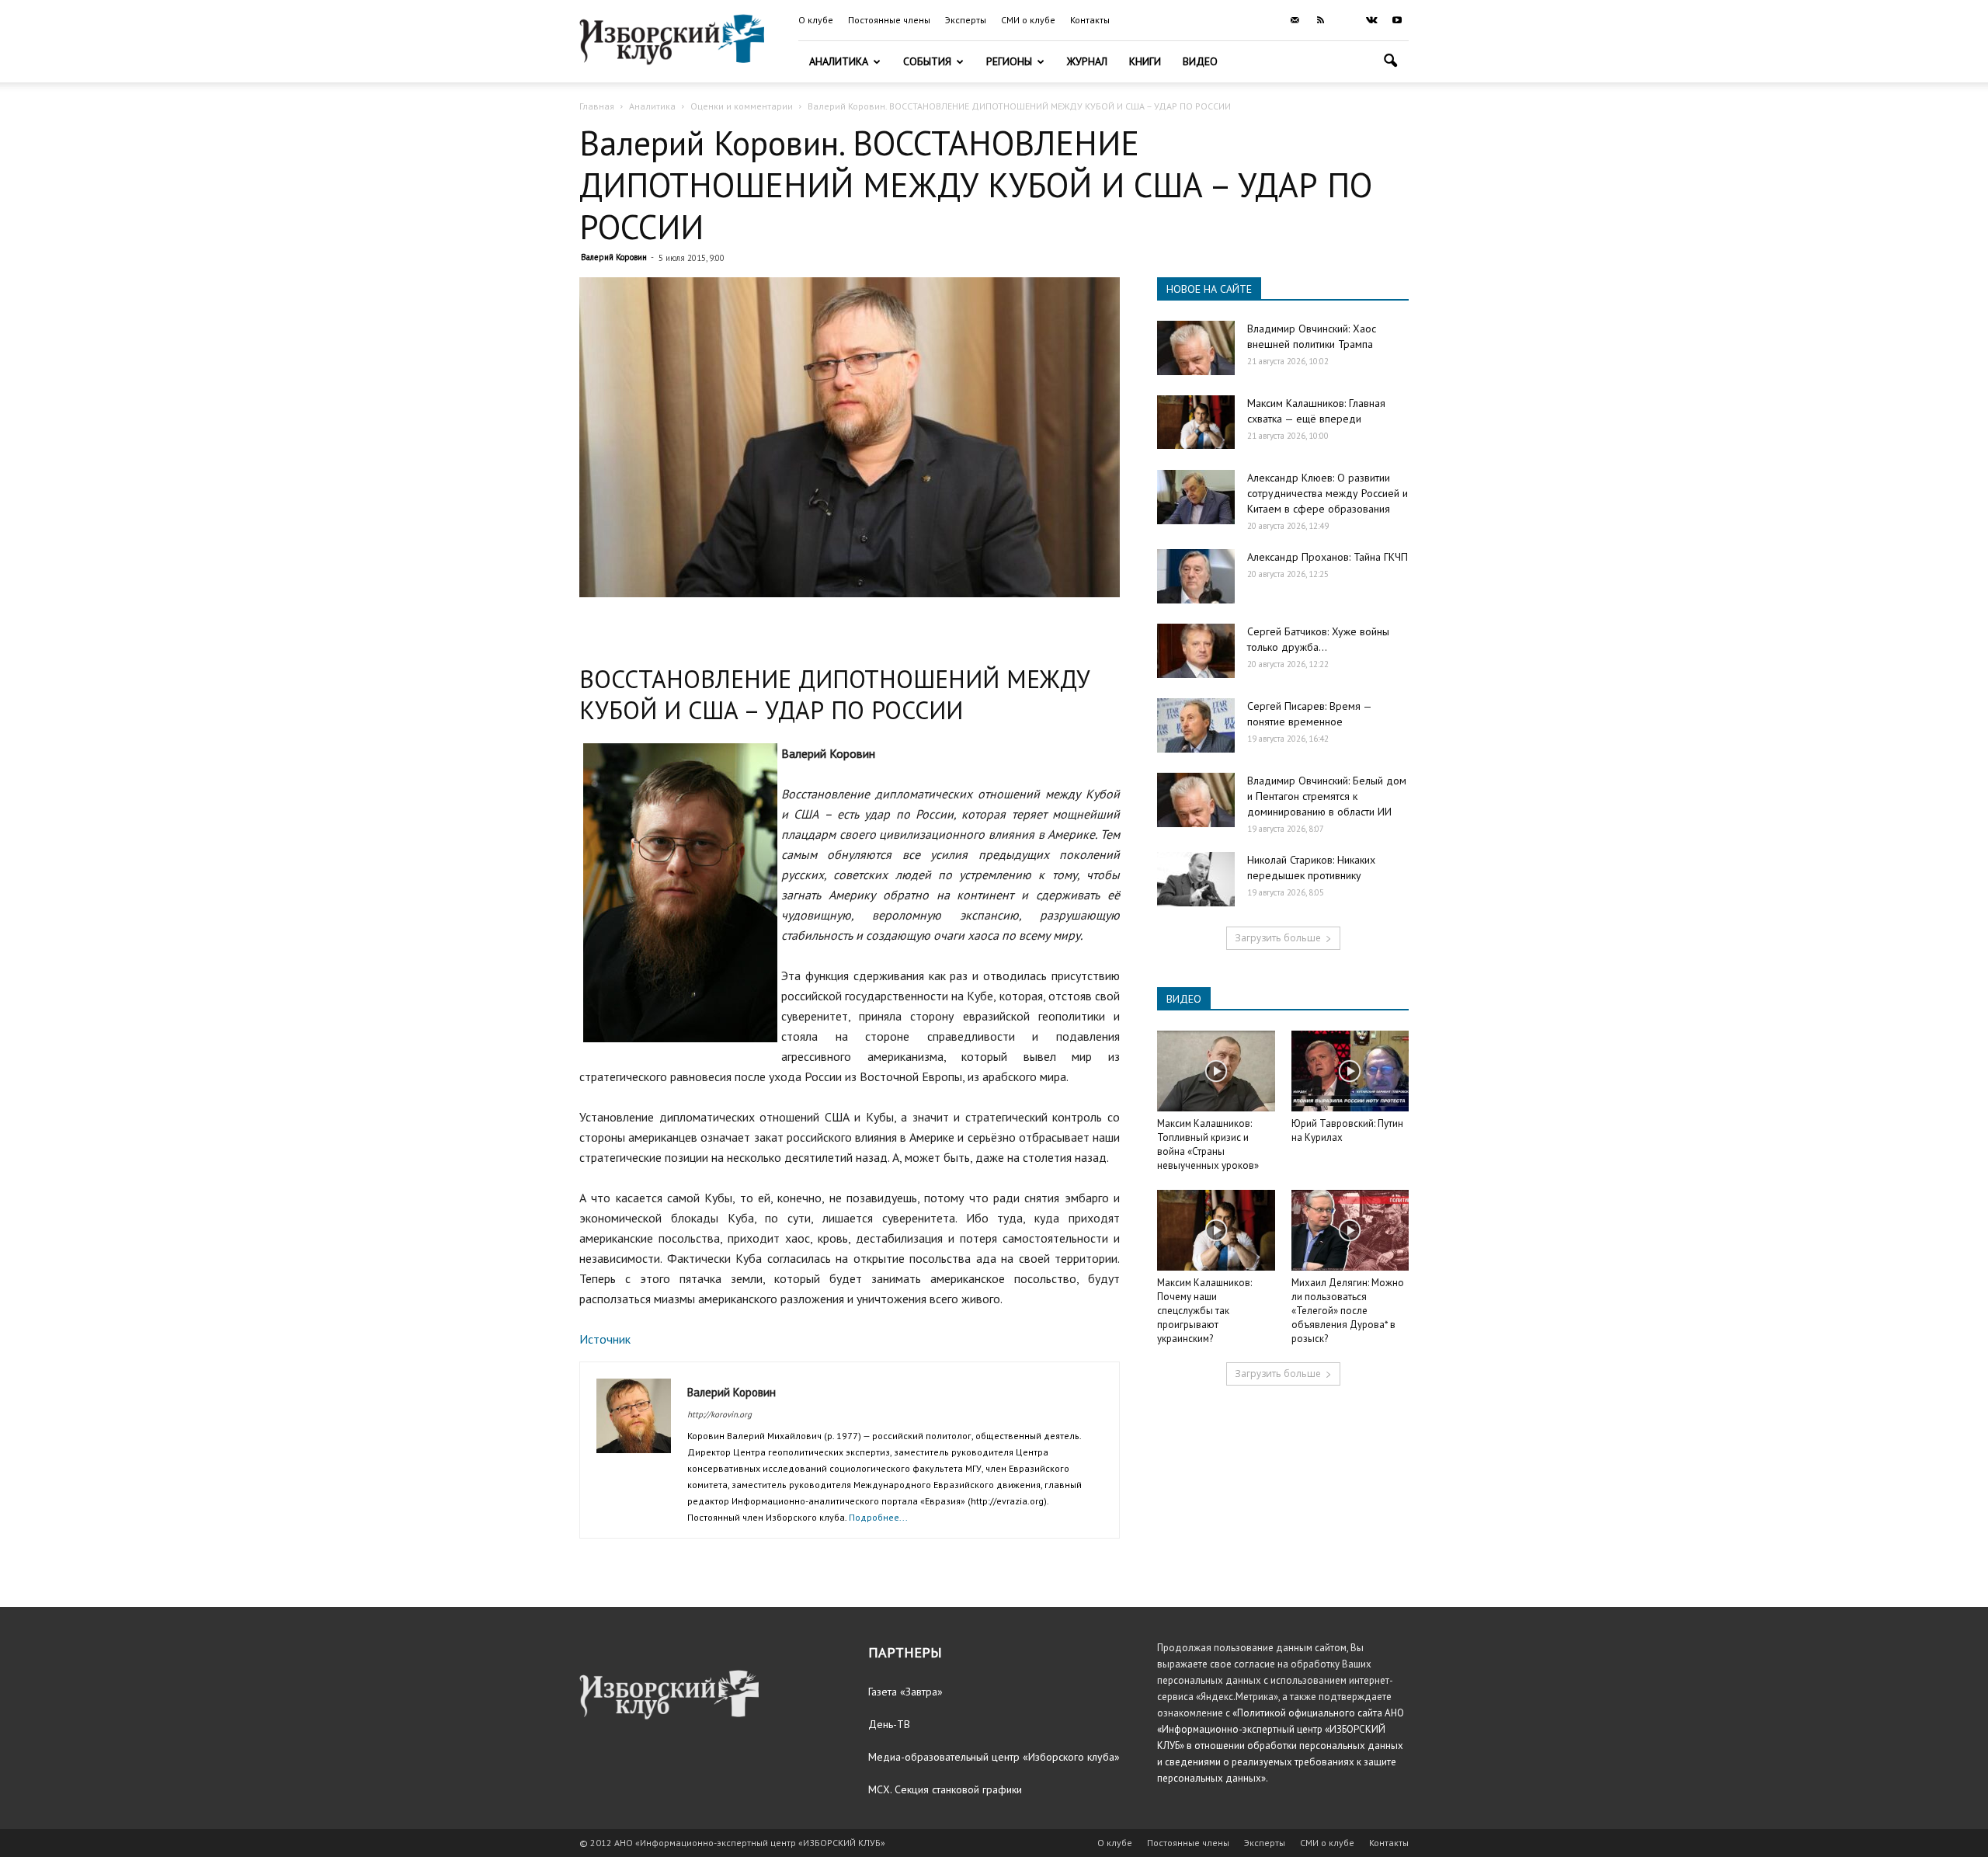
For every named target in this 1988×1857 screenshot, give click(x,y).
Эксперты (966, 20)
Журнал (1087, 61)
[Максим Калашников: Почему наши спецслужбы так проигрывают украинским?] (1216, 1230)
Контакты (1090, 20)
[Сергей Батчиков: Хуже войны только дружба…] (1196, 651)
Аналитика (839, 61)
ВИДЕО (1184, 999)
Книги (1145, 61)
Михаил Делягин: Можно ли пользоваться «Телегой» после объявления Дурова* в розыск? (1348, 1311)
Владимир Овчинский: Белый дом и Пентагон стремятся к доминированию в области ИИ (1327, 796)
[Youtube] (1397, 20)
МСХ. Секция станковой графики (945, 1789)
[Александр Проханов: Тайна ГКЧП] (1196, 576)
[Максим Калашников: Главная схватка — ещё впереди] (1196, 422)
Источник (605, 1339)
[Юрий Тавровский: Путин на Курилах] (1350, 1071)
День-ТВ (889, 1724)
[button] (1390, 63)
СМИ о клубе (1028, 20)
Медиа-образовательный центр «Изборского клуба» (994, 1757)
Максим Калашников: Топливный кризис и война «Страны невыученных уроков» (1208, 1144)
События (927, 61)
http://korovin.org (719, 1414)
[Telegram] (1346, 20)
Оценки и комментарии (742, 106)
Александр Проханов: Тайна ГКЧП (1328, 557)
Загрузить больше (1278, 938)
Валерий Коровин (614, 257)
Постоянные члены (889, 20)
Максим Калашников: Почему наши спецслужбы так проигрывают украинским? (1204, 1311)
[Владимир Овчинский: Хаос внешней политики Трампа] (1196, 348)
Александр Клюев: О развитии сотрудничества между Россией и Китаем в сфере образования (1328, 493)
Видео (1200, 61)
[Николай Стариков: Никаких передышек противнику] (1196, 879)
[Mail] (1295, 20)
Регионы (1009, 61)
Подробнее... (878, 1517)
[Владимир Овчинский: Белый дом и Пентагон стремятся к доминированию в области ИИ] (1196, 800)
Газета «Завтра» (905, 1692)
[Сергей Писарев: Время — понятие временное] (1196, 725)
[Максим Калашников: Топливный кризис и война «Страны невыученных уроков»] (1216, 1071)
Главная (597, 106)
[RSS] (1320, 20)
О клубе (816, 20)
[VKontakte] (1371, 20)
